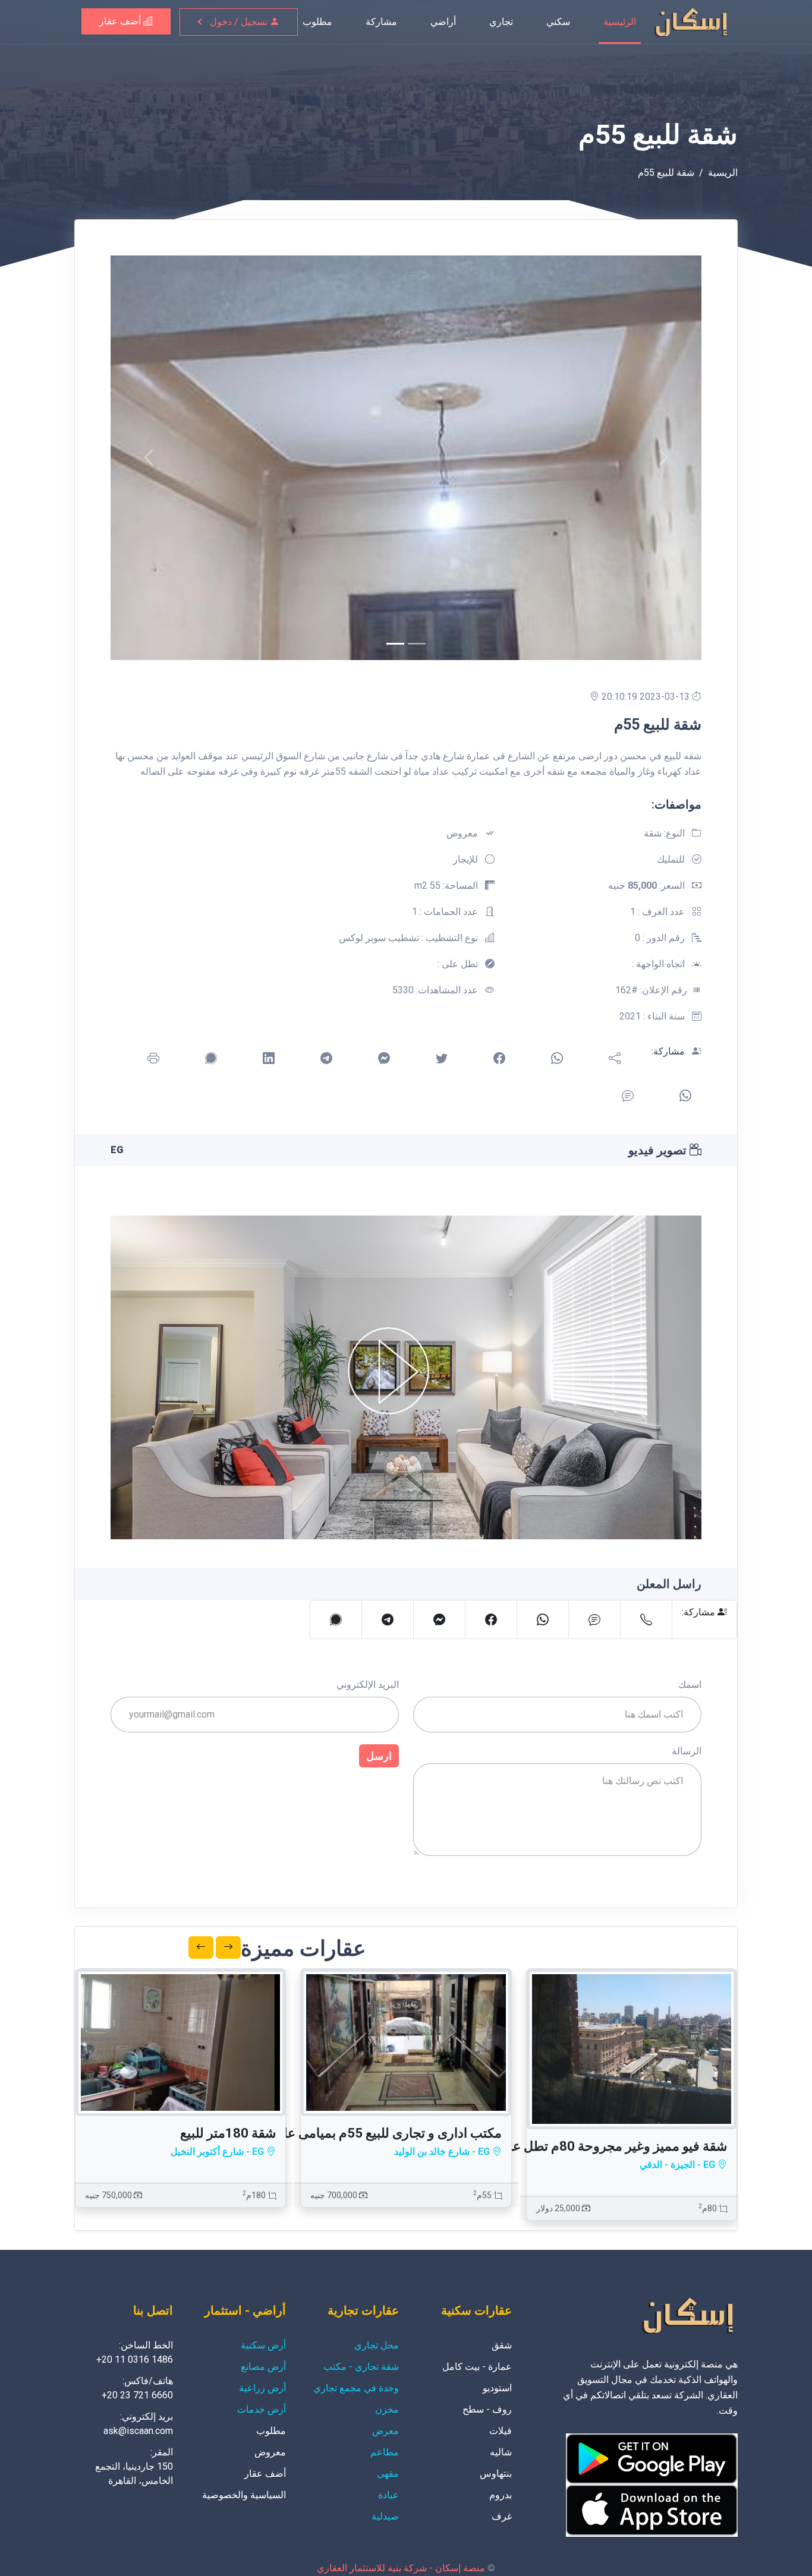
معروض (270, 2452)
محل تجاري (377, 2345)
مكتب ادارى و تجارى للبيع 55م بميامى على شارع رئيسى (351, 2133)
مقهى (388, 2474)
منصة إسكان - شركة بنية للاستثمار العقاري (401, 2568)
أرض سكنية (263, 2345)
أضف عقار (121, 21)
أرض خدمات (262, 2409)
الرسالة (687, 1751)
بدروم (501, 2495)
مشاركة (381, 22)
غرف (502, 2516)
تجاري (501, 22)
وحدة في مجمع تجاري (356, 2388)
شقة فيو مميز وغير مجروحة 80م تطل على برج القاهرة (580, 2146)
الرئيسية (620, 22)
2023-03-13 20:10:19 (647, 697)
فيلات (501, 2431)
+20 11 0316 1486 (135, 2359)
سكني (558, 22)
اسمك (690, 1685)
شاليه (501, 2452)
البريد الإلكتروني (368, 1685)
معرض (385, 2431)
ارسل (379, 1756)
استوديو (497, 2388)
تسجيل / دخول (240, 22)
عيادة (388, 2495)
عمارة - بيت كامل (477, 2367)
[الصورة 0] (395, 644)
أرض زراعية (262, 2388)
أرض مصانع (263, 2367)
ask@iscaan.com (138, 2431)
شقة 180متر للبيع (228, 2133)
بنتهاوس (496, 2474)
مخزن (387, 2409)
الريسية (723, 173)
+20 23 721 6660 (137, 2395)
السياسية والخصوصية (244, 2495)
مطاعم (385, 2452)
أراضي (443, 22)
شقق (502, 2345)
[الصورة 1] (417, 644)
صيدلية (385, 2516)
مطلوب (317, 22)
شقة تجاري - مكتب (361, 2367)
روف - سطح (487, 2409)
